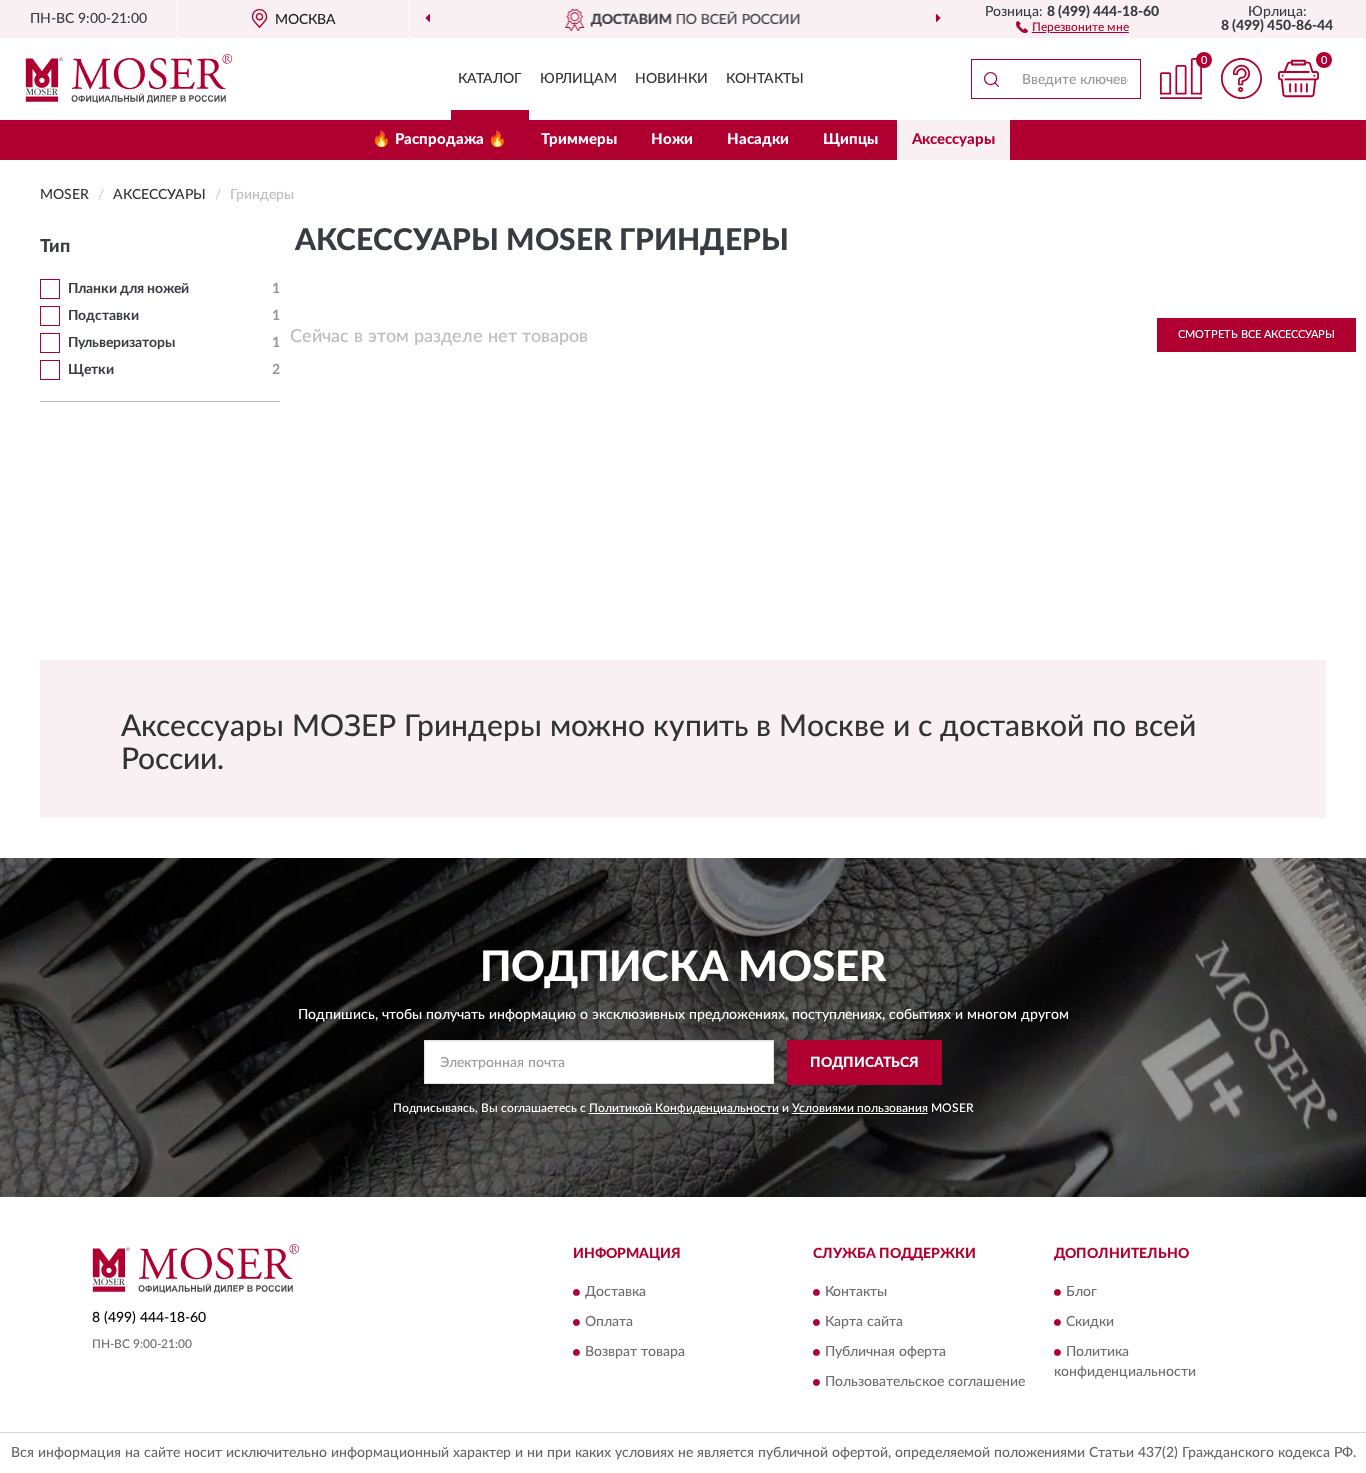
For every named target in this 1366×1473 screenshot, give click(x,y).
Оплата (609, 1323)
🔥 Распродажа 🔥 (439, 139)
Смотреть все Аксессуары (1256, 334)
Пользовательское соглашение (925, 1383)
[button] (1072, 26)
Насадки (758, 139)
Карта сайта (864, 1323)
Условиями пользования (860, 1108)
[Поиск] (991, 79)
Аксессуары (953, 139)
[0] (1298, 78)
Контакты (765, 79)
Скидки (1090, 1323)
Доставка (615, 1293)
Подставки (103, 316)
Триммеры (579, 139)
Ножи (672, 139)
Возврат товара (635, 1353)
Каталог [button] (490, 79)
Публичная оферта (885, 1353)
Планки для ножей (128, 289)
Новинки (671, 79)
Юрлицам (578, 79)
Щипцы (850, 139)
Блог (1081, 1293)
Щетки (91, 370)
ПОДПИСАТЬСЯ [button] (864, 1063)
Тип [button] (55, 247)
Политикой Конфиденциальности (684, 1108)
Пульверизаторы (121, 343)
